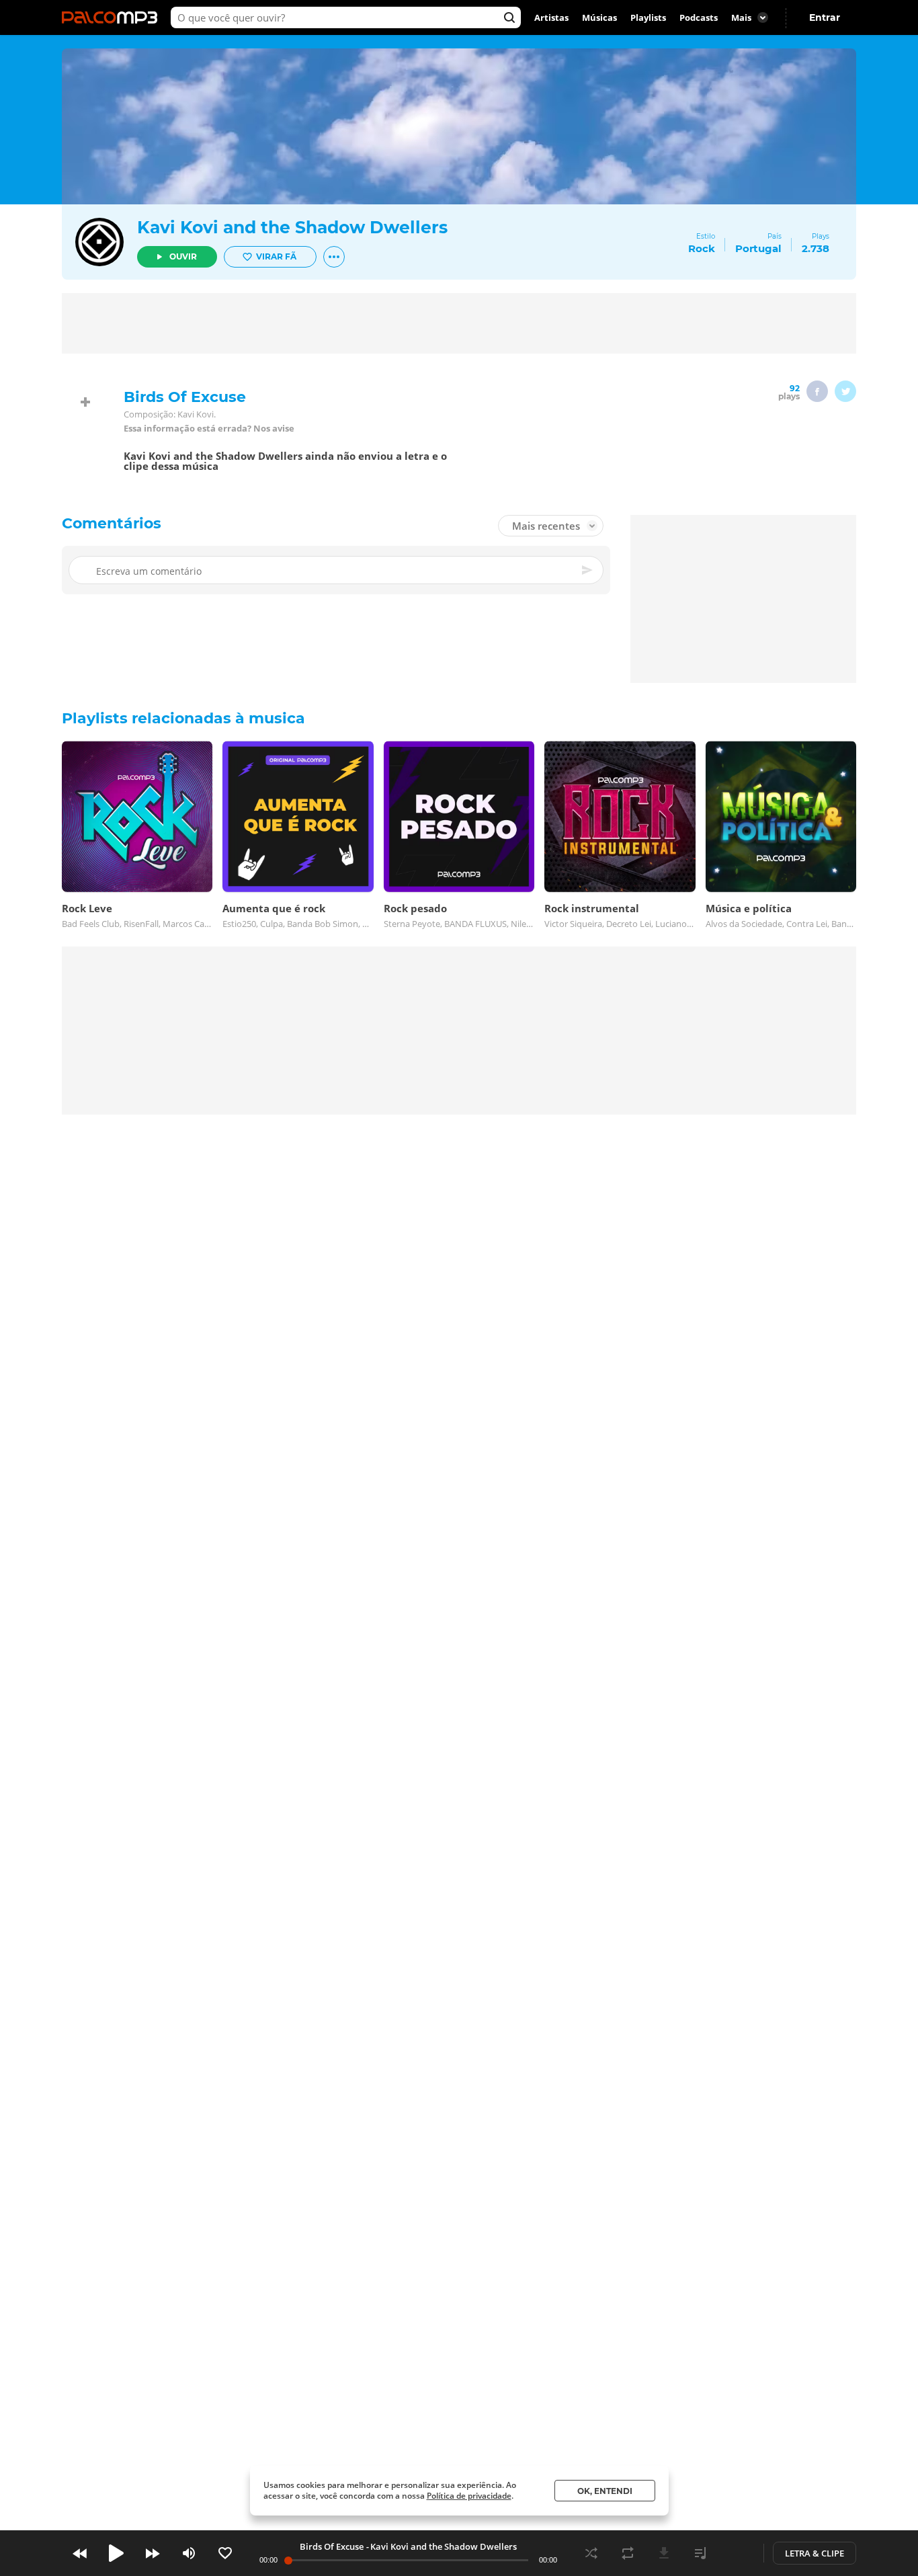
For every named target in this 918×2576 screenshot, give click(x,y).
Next (153, 2553)
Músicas (599, 17)
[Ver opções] (334, 257)
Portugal (758, 248)
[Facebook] (817, 391)
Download (664, 2553)
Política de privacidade (469, 2496)
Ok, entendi (605, 2491)
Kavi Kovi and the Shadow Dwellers (292, 227)
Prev (80, 2553)
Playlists (648, 17)
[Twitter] (845, 391)
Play (116, 2553)
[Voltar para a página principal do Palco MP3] (113, 17)
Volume (189, 2553)
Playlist (700, 2553)
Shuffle (591, 2553)
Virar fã (276, 256)
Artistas (551, 17)
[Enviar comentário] (588, 570)
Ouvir (183, 256)
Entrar (825, 17)
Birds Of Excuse (332, 2546)
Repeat (628, 2553)
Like (225, 2553)
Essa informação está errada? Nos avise (209, 429)
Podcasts (699, 17)
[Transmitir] (737, 2553)
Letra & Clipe (815, 2553)
